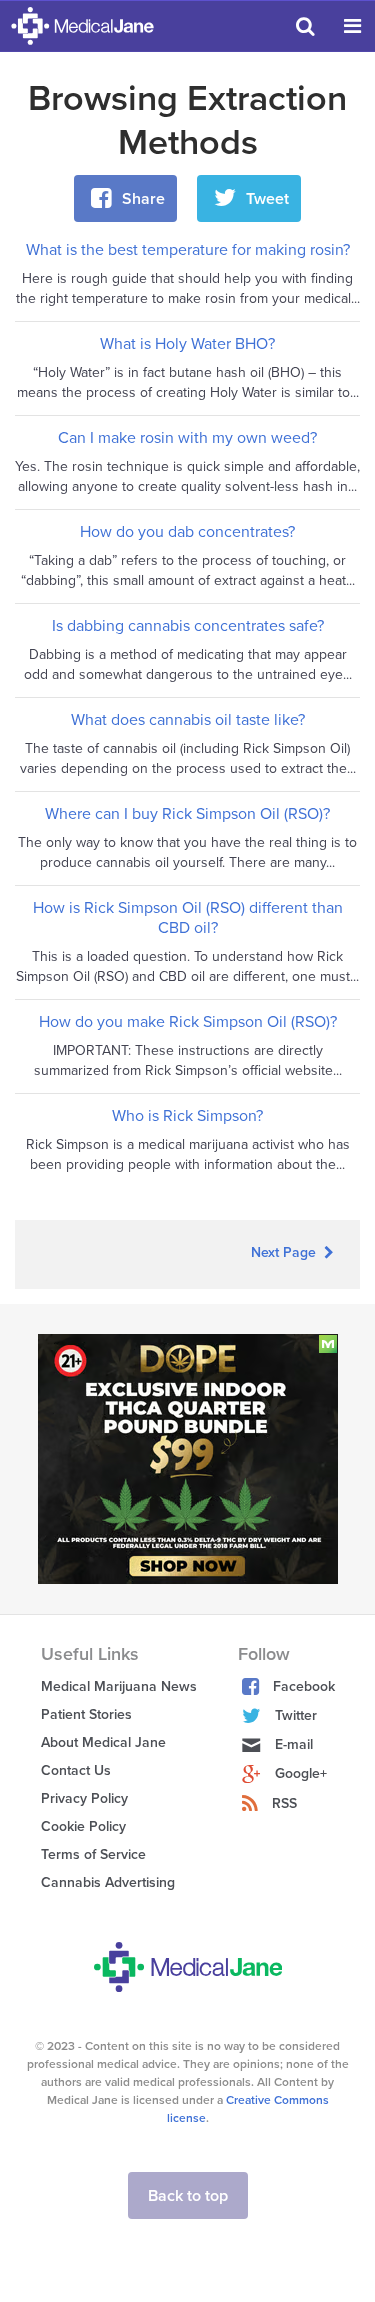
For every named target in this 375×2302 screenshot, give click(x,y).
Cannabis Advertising (108, 1882)
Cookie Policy (83, 1826)
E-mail (294, 1744)
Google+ (301, 1773)
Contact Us (76, 1770)
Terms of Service (93, 1854)
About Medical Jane (103, 1742)
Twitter (296, 1715)
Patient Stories (86, 1714)
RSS (284, 1803)
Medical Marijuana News (119, 1686)
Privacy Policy (84, 1798)
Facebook (304, 1686)
